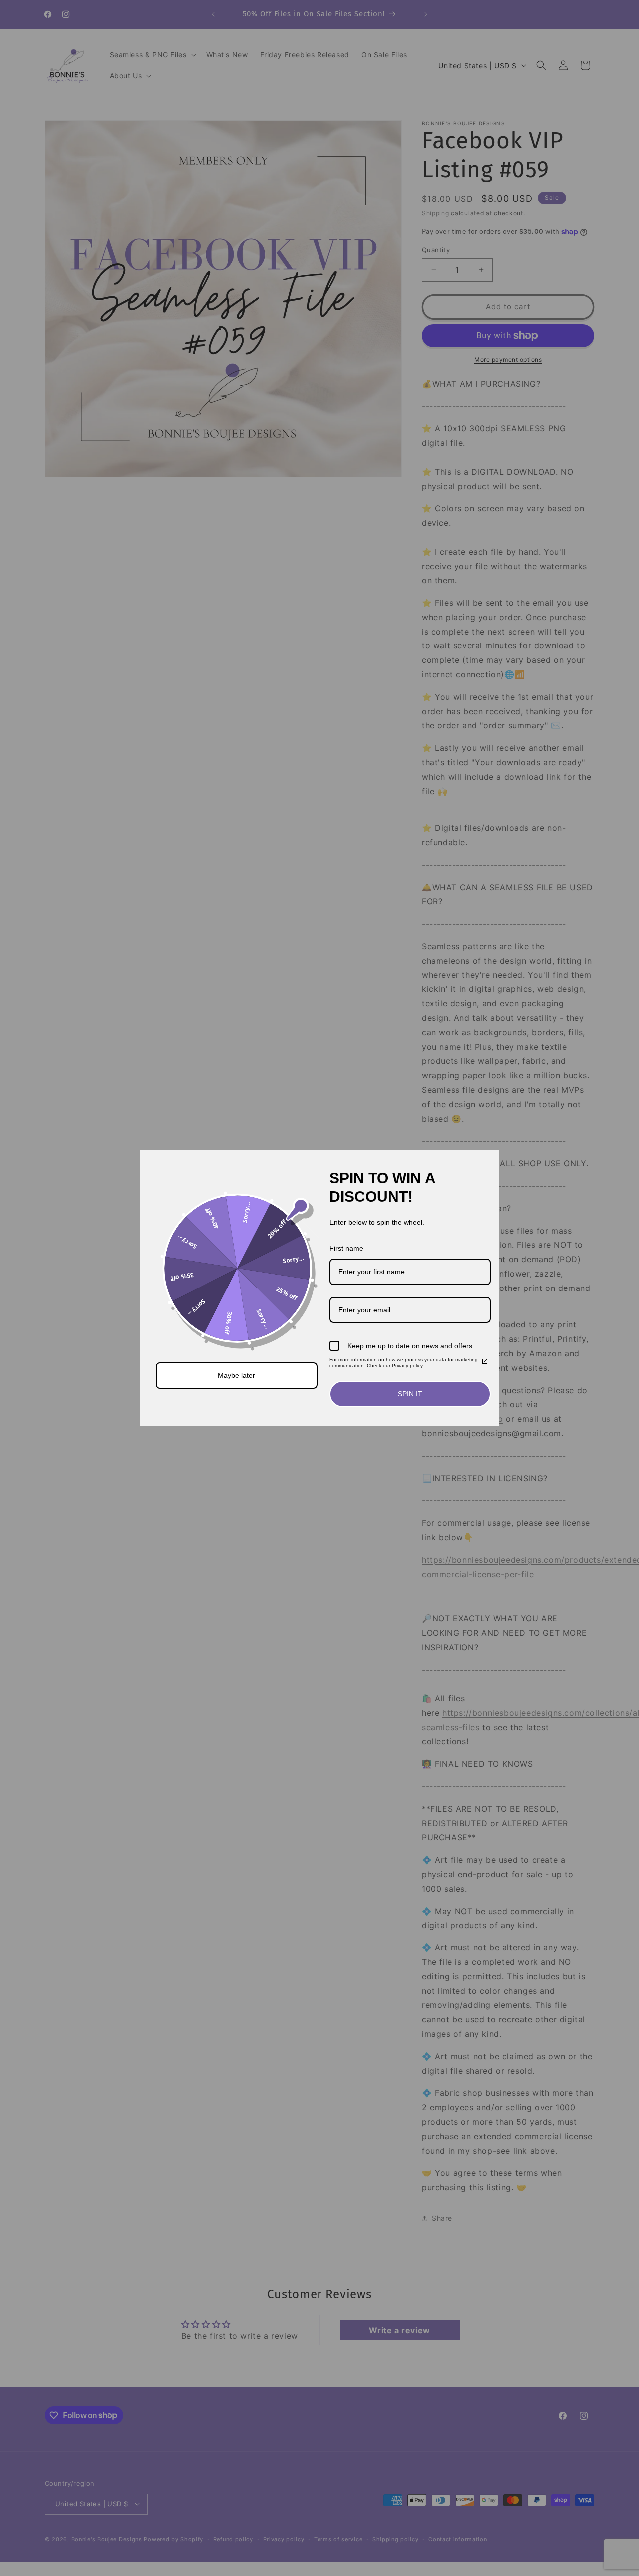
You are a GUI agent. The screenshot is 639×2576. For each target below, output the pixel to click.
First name (346, 1248)
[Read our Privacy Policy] (485, 1361)
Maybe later (236, 1375)
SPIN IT (410, 1394)
